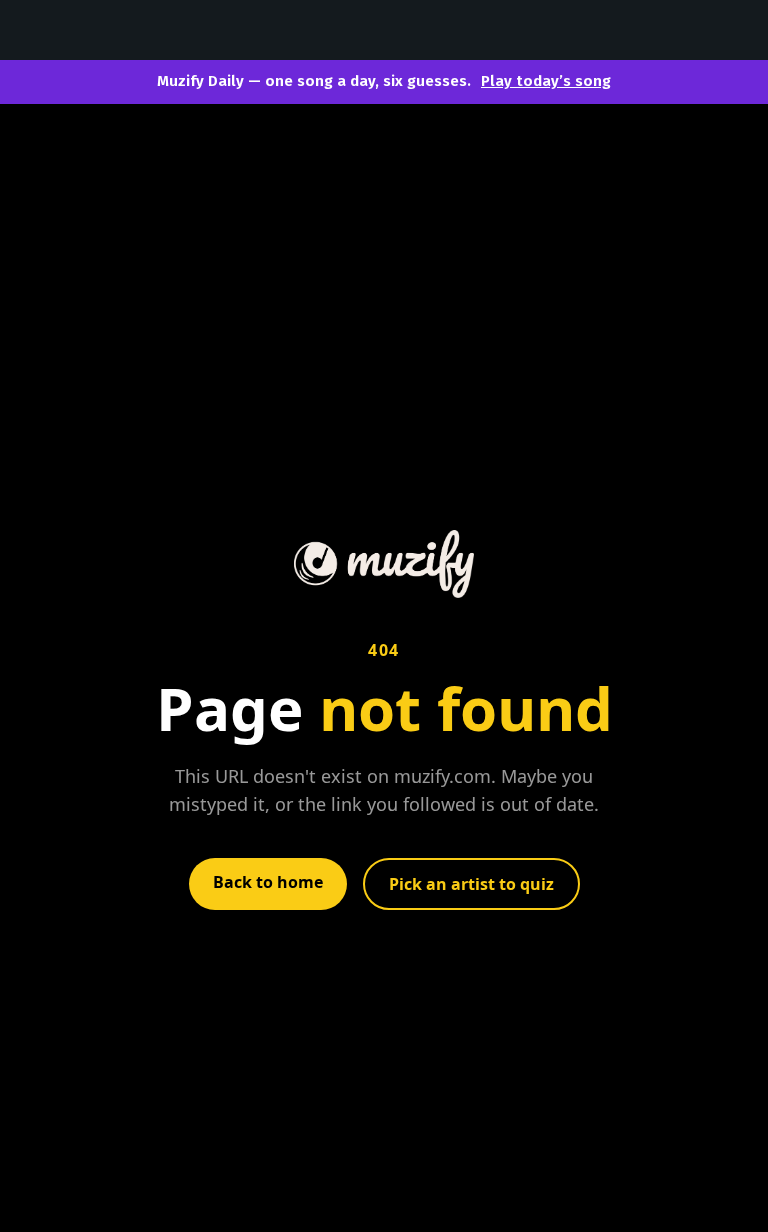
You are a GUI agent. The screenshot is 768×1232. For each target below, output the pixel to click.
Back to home (268, 882)
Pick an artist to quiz (471, 884)
